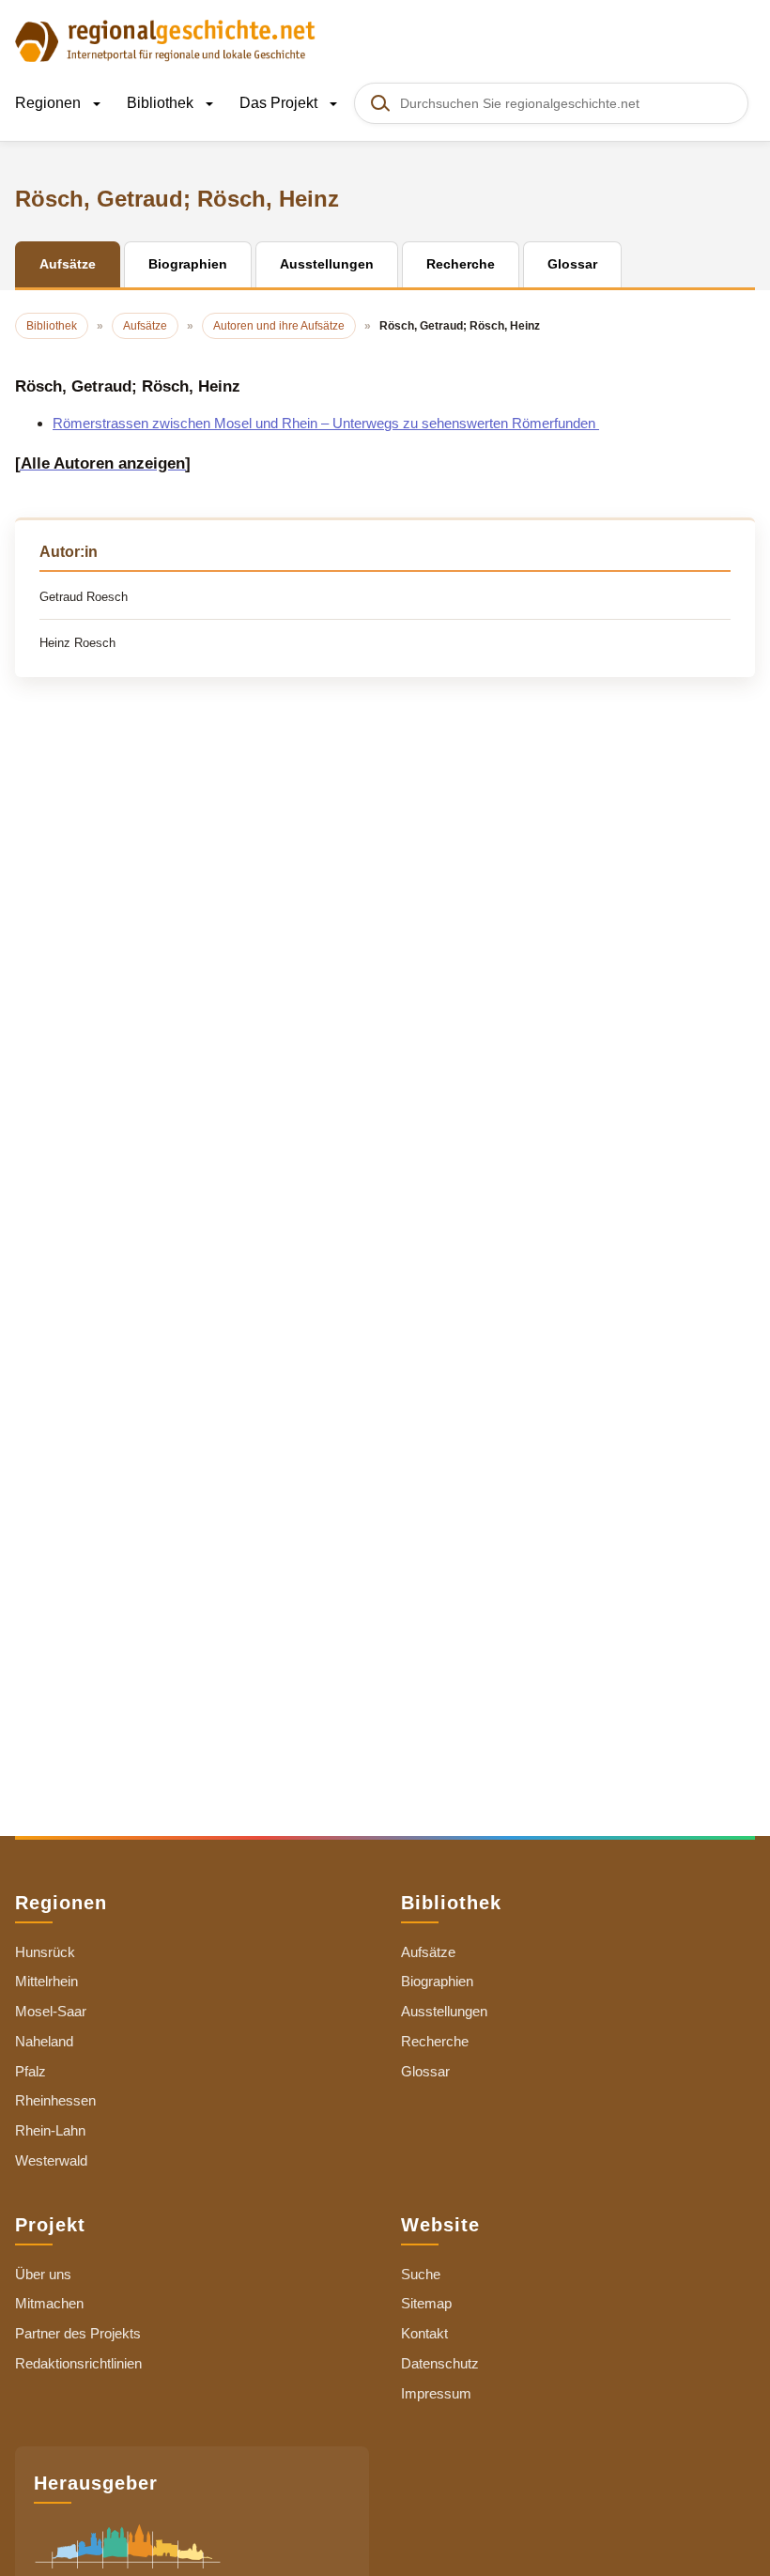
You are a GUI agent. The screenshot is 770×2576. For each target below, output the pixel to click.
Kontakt (424, 2333)
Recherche (435, 2041)
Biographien (437, 1981)
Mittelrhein (46, 1981)
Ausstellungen (444, 2011)
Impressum (436, 2393)
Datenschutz (440, 2363)
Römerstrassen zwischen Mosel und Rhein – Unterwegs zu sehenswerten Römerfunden (326, 423)
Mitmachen (49, 2303)
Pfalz (31, 2071)
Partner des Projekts (78, 2333)
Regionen (50, 103)
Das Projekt (280, 103)
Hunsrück (45, 1952)
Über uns (43, 2274)
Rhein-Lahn (50, 2130)
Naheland (44, 2041)
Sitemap (426, 2303)
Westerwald (51, 2160)
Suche (421, 2274)
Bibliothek (162, 103)
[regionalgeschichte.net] (165, 39)
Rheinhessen (55, 2100)
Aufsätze (428, 1952)
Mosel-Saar (51, 2011)
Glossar (425, 2071)
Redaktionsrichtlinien (78, 2363)
